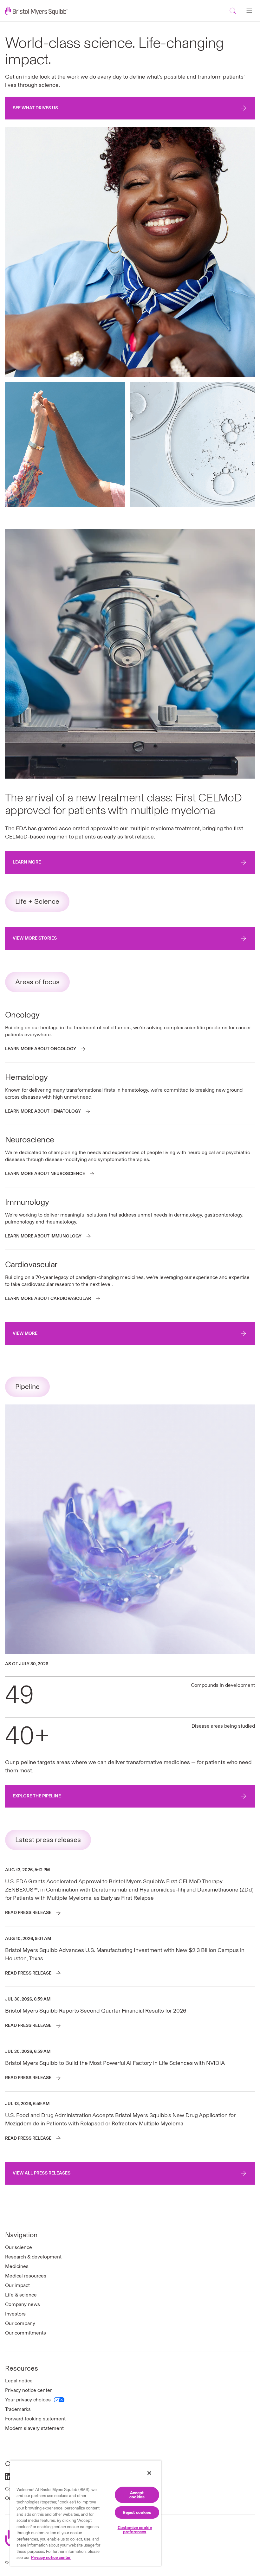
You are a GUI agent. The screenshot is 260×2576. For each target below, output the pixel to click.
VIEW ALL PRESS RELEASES (42, 2173)
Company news (23, 2304)
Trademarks (18, 2409)
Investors (15, 2314)
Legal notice (19, 2381)
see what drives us (35, 108)
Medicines (17, 2266)
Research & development (33, 2257)
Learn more (27, 862)
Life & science (21, 2295)
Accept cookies (137, 2495)
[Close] (149, 2473)
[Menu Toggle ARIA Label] (249, 11)
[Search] (233, 11)
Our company (20, 2323)
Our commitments (26, 2333)
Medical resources (26, 2276)
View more (25, 1333)
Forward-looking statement (35, 2419)
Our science (19, 2247)
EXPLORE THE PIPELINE (37, 1796)
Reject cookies (137, 2512)
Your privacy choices (28, 2400)
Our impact (17, 2285)
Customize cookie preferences (135, 2530)
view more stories (35, 938)
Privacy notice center (28, 2390)
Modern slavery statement (34, 2428)
